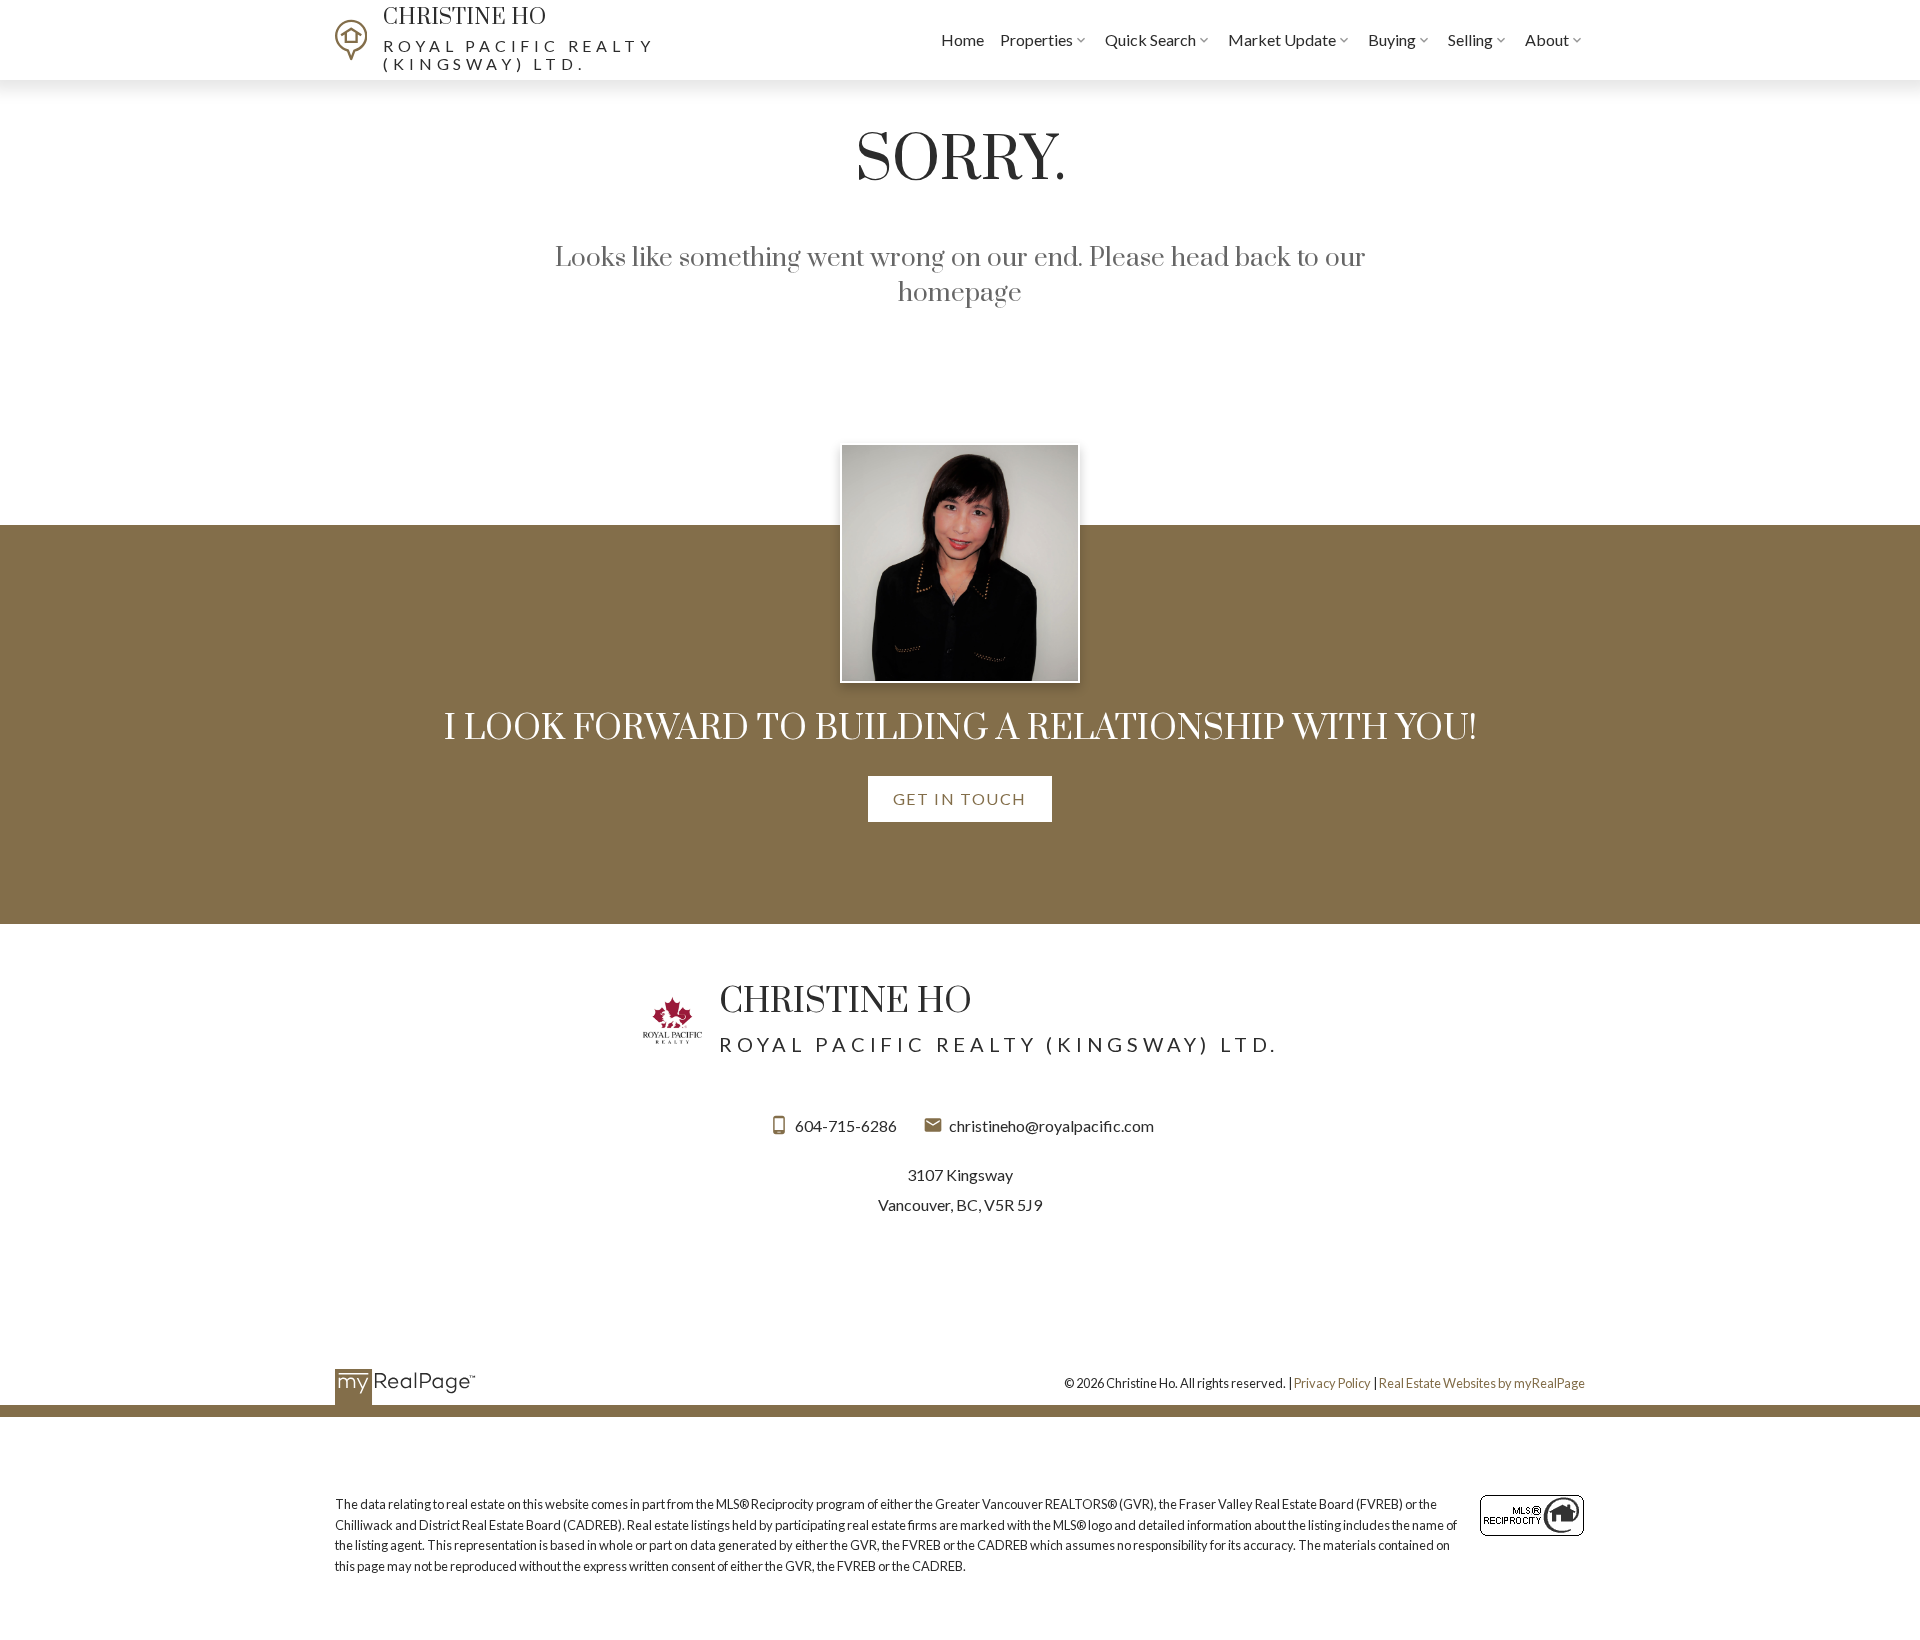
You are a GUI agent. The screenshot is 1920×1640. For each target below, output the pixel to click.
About (1547, 39)
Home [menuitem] (962, 39)
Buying (1392, 39)
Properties (1036, 39)
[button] (960, 799)
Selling (1470, 39)
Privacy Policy (1332, 1383)
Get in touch (960, 798)
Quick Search (1150, 39)
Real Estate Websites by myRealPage (1482, 1383)
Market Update (1282, 39)
